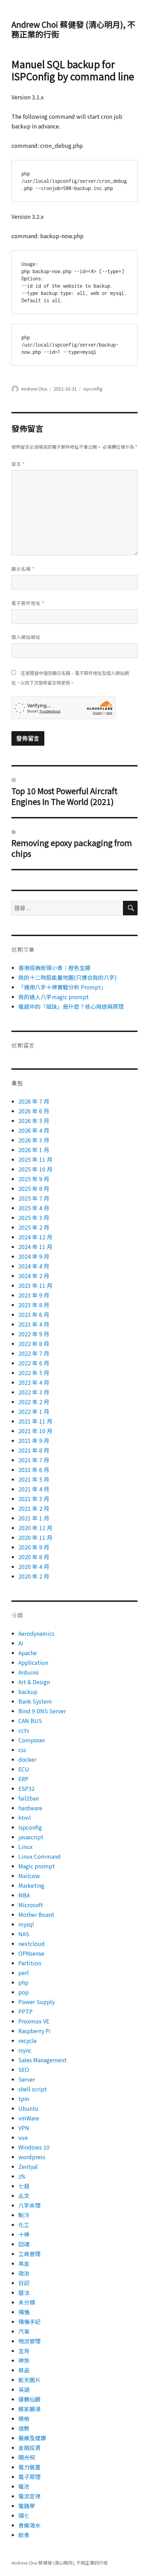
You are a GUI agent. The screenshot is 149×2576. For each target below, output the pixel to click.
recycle (28, 2040)
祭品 (24, 2370)
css (22, 1750)
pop (24, 1992)
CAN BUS (30, 1721)
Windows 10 (34, 2147)
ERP (23, 1779)
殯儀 (24, 2312)
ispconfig (93, 389)
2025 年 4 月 (34, 1208)
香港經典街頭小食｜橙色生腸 (55, 968)
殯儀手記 (29, 2322)
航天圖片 (29, 2380)
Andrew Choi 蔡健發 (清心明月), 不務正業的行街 (73, 29)
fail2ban (29, 1798)
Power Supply (37, 2002)
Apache (28, 1653)
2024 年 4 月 (34, 1266)
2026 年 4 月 (34, 1130)
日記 (24, 2283)
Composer (32, 1740)
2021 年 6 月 (34, 1470)
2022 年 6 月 (34, 1363)
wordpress (32, 2157)
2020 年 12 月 (35, 1528)
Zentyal (28, 2166)
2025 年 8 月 (34, 1188)
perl (24, 1973)
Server (27, 2079)
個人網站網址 (26, 637)
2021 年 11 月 (35, 1421)
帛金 (24, 2263)
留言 (18, 464)
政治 (24, 2273)
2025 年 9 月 (34, 1179)
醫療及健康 (32, 2438)
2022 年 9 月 (34, 1334)
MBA (24, 1895)
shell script (33, 2089)
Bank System (35, 1701)
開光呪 (27, 2457)
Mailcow (29, 1876)
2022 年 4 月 (34, 1382)
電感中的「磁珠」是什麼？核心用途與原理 (71, 1006)
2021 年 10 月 (35, 1431)
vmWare (29, 2118)
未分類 (27, 2302)
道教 (24, 2428)
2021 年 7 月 (34, 1460)
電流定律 (29, 2496)
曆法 (24, 2292)
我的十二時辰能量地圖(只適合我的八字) (68, 977)
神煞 (24, 2360)
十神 (24, 2234)
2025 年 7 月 (34, 1198)
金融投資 (29, 2448)
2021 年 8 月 (34, 1450)
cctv (24, 1730)
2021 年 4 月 (34, 1489)
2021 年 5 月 (34, 1479)
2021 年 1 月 (34, 1518)
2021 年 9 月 (34, 1440)
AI (21, 1643)
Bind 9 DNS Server (42, 1711)
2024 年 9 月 (34, 1256)
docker (27, 1759)
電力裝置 (29, 2467)
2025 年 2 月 (34, 1227)
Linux (25, 1847)
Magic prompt (37, 1866)
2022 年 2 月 (34, 1402)
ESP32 (27, 1788)
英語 (24, 2389)
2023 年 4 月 (34, 1324)
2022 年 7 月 (34, 1353)
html (25, 1817)
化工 (24, 2225)
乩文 (24, 2196)
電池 (24, 2486)
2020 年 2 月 (34, 1576)
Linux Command (40, 1856)
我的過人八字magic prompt (54, 997)
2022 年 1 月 (34, 1411)
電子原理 (29, 2477)
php (23, 1982)
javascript (31, 1837)
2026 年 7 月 (34, 1101)
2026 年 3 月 (34, 1140)
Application (33, 1662)
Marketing (31, 1885)
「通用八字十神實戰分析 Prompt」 (62, 987)
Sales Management (42, 2060)
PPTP (25, 2011)
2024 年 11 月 (35, 1247)
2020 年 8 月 (34, 1557)
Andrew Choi (34, 389)
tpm (24, 2099)
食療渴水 (29, 2525)
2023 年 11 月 (35, 1285)
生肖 (24, 2351)
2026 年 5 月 (34, 1121)
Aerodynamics (36, 1633)
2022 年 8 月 (34, 1344)
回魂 (24, 2244)
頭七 (24, 2515)
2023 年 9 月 (34, 1295)
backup (28, 1691)
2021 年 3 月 (34, 1499)
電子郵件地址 (28, 603)
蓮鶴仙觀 (29, 2399)
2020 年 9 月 (34, 1547)
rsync (25, 2050)
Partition (30, 1963)
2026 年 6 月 (34, 1111)
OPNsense (31, 1953)
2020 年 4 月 (34, 1567)
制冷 (24, 2215)
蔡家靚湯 (29, 2409)
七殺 (24, 2186)
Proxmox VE (34, 2021)
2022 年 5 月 (34, 1373)
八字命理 (29, 2205)
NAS (24, 1934)
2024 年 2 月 (34, 1276)
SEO (24, 2070)
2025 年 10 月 (35, 1169)
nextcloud (32, 1944)
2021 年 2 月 (34, 1508)
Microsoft (31, 1905)
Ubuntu (28, 2108)
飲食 (24, 2535)
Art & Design (34, 1682)
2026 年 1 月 (34, 1150)
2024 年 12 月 (35, 1237)
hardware (30, 1808)
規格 (24, 2418)
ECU (24, 1769)
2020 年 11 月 (35, 1537)
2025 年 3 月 (34, 1218)
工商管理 (29, 2254)
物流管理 (29, 2341)
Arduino (29, 1672)
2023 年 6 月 (34, 1314)
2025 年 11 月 (35, 1159)
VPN (24, 2128)
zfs (22, 2176)
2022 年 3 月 (34, 1392)
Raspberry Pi (34, 2031)
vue (23, 2137)
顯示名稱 (23, 569)
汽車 (24, 2331)
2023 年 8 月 (34, 1305)
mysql (26, 1924)
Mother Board (36, 1914)
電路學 (27, 2506)
